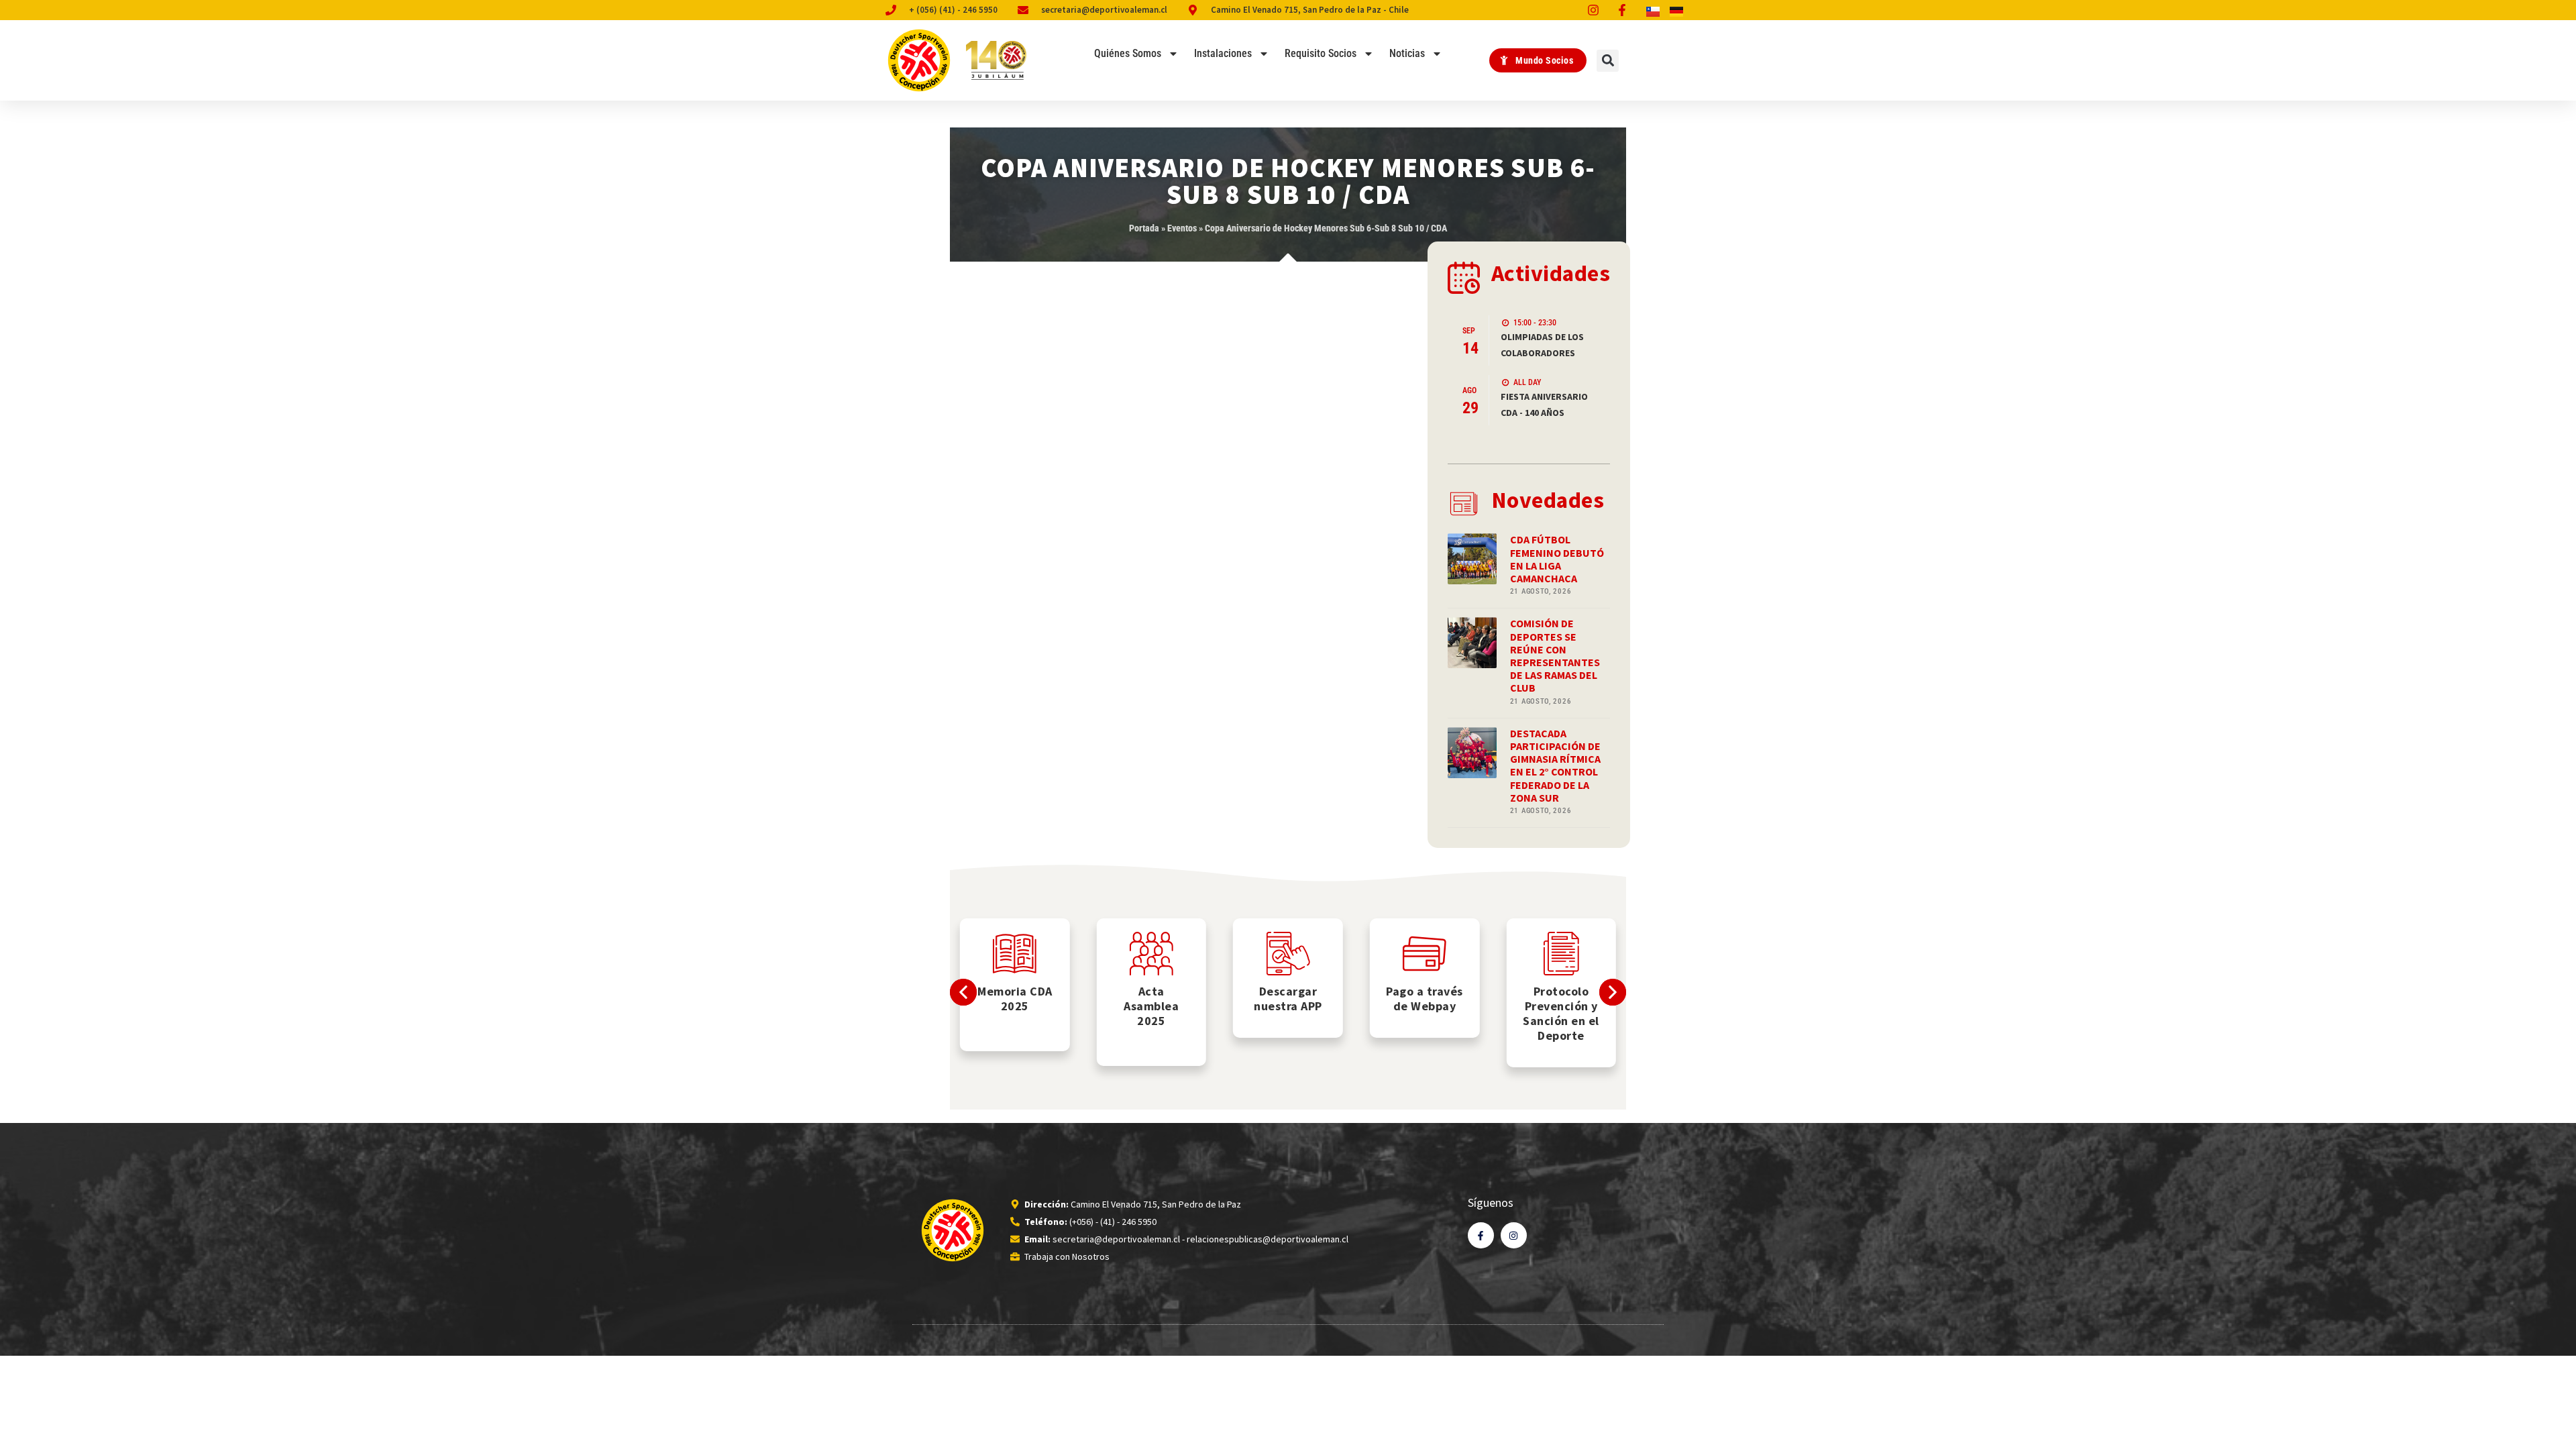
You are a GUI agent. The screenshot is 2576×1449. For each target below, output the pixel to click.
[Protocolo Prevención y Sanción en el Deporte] (1561, 954)
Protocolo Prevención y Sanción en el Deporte (1561, 1013)
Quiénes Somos (1128, 53)
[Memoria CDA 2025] (1015, 954)
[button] (1608, 61)
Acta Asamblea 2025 (1151, 1006)
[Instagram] (1514, 1235)
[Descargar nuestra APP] (1288, 954)
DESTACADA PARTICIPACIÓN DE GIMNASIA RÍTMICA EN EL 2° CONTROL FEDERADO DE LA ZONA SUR (1555, 765)
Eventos (1182, 228)
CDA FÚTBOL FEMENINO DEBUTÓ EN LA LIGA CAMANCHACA (1557, 559)
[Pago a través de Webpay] (1425, 954)
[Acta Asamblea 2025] (1151, 954)
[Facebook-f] (1481, 1235)
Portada (1144, 228)
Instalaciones (1223, 53)
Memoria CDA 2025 (1015, 999)
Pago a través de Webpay (1425, 999)
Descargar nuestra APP (1288, 999)
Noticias (1407, 53)
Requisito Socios (1321, 53)
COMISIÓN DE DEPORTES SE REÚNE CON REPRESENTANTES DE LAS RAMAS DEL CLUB (1555, 655)
